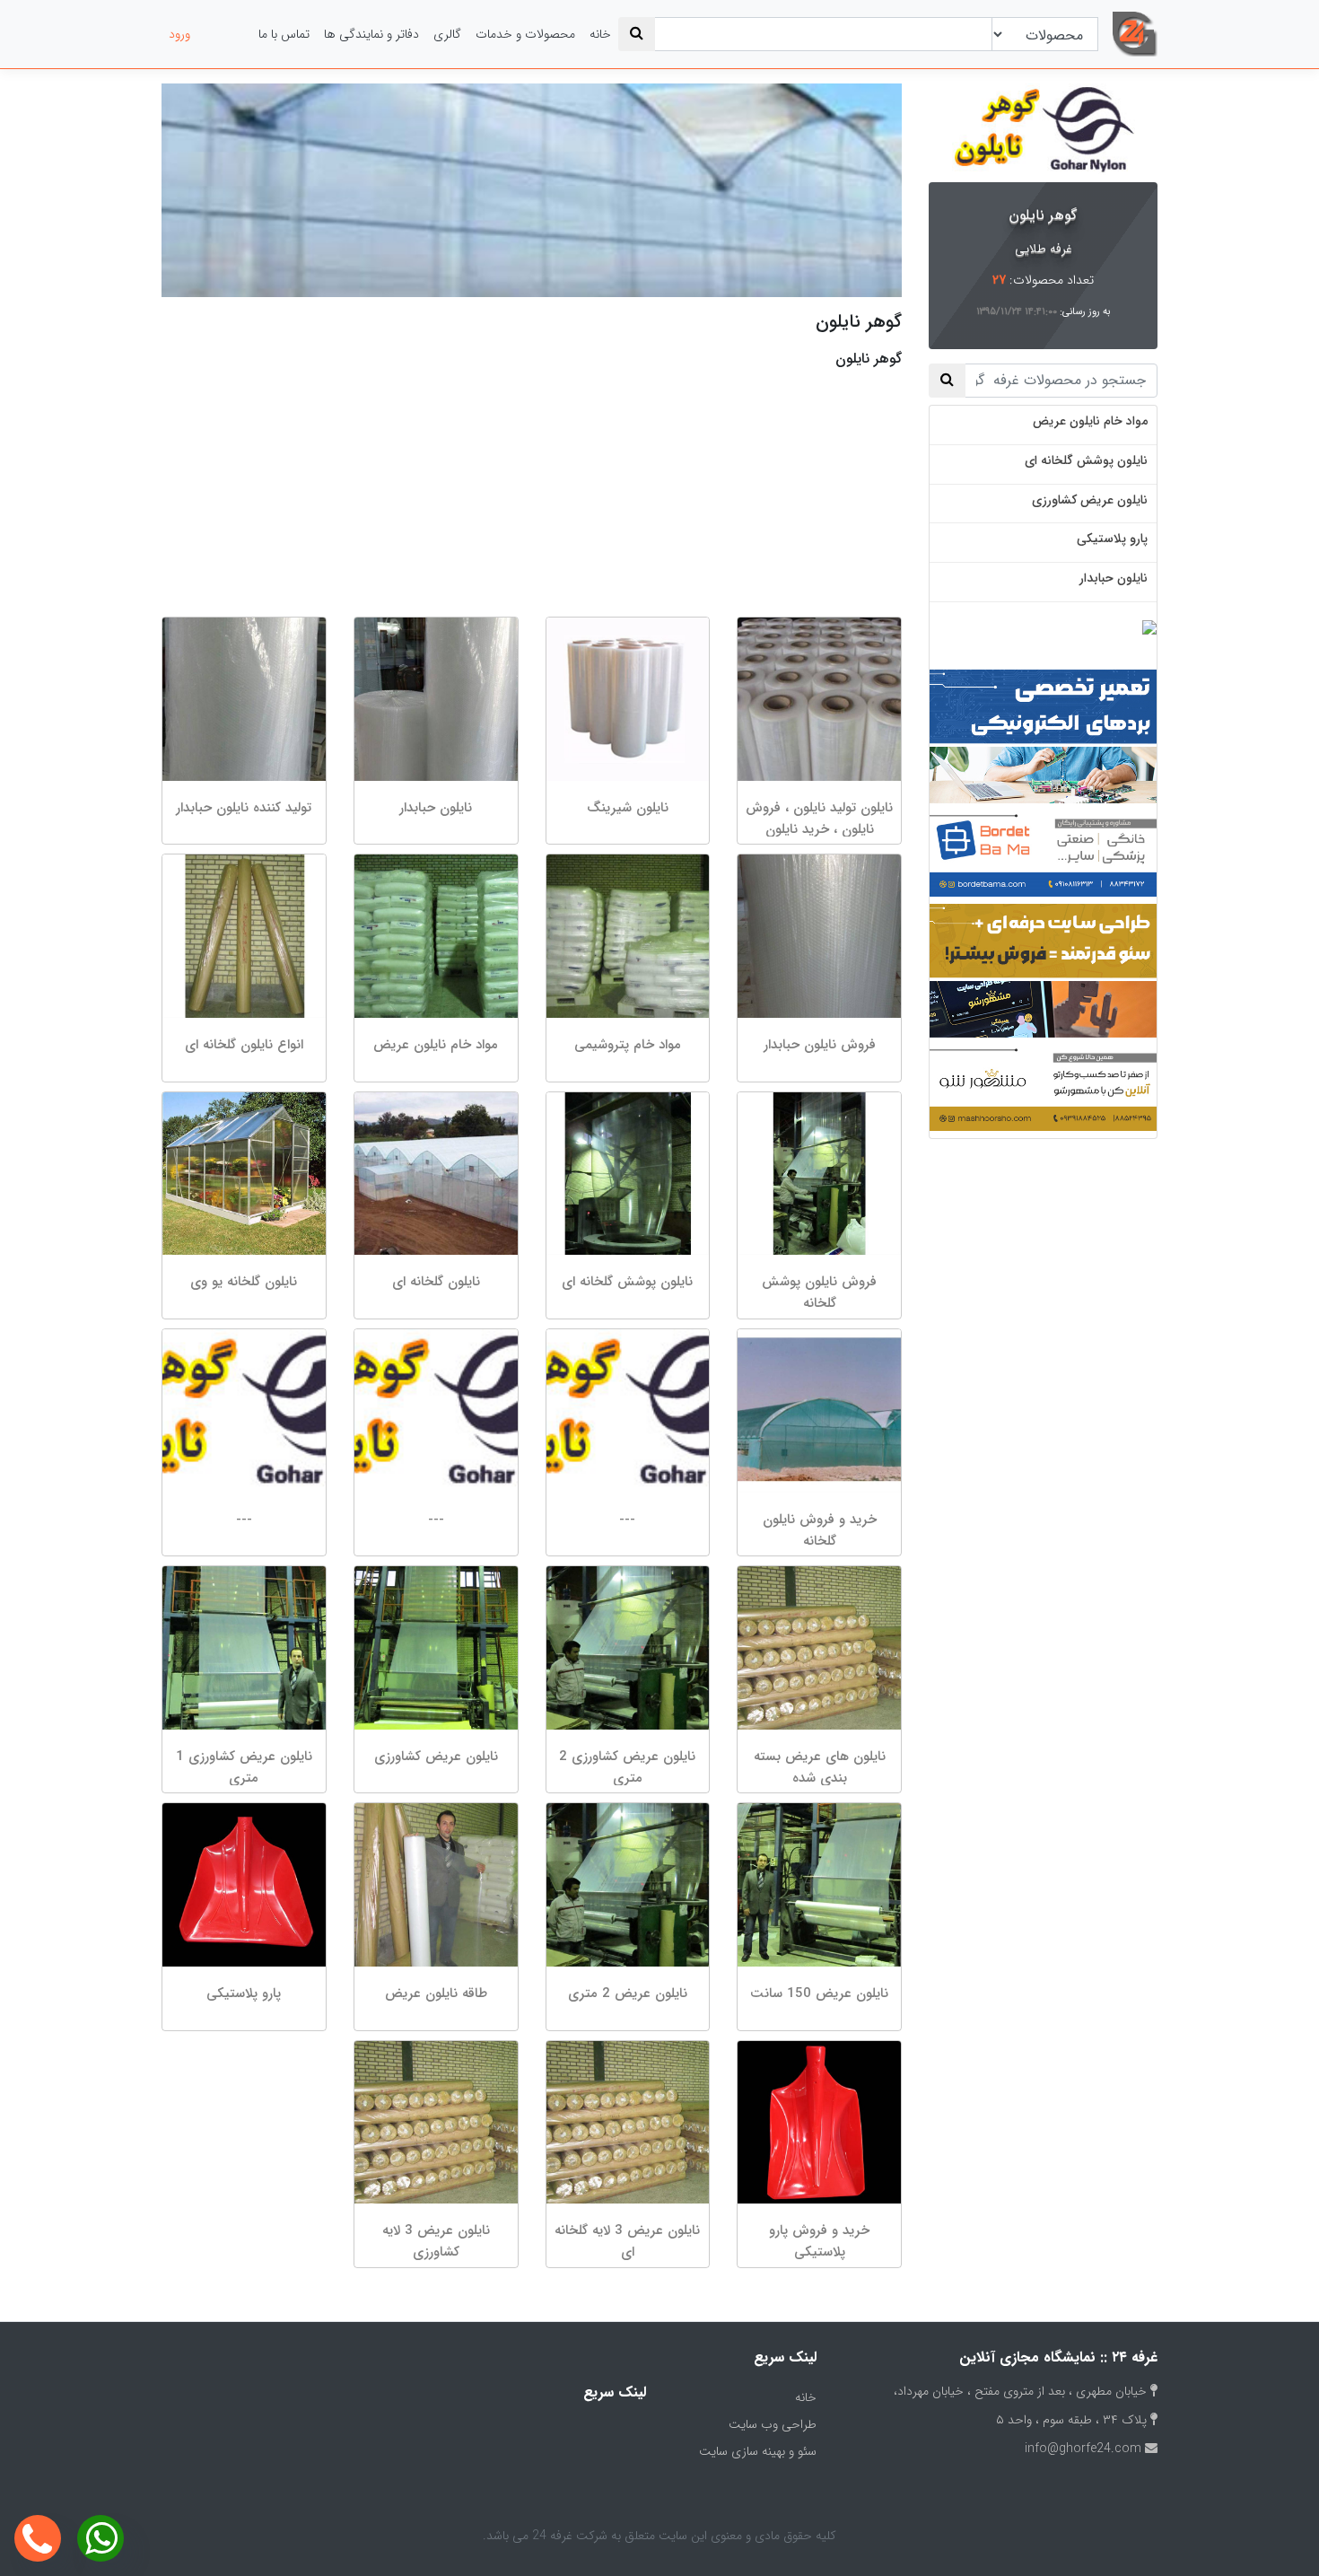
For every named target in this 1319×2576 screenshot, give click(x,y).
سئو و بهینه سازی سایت (758, 2451)
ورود (179, 34)
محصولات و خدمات (525, 34)
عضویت (224, 34)
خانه (600, 34)
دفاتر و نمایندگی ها (371, 34)
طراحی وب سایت (773, 2424)
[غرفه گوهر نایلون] (1043, 129)
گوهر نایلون (1043, 215)
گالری (447, 34)
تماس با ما (284, 34)
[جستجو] (637, 34)
